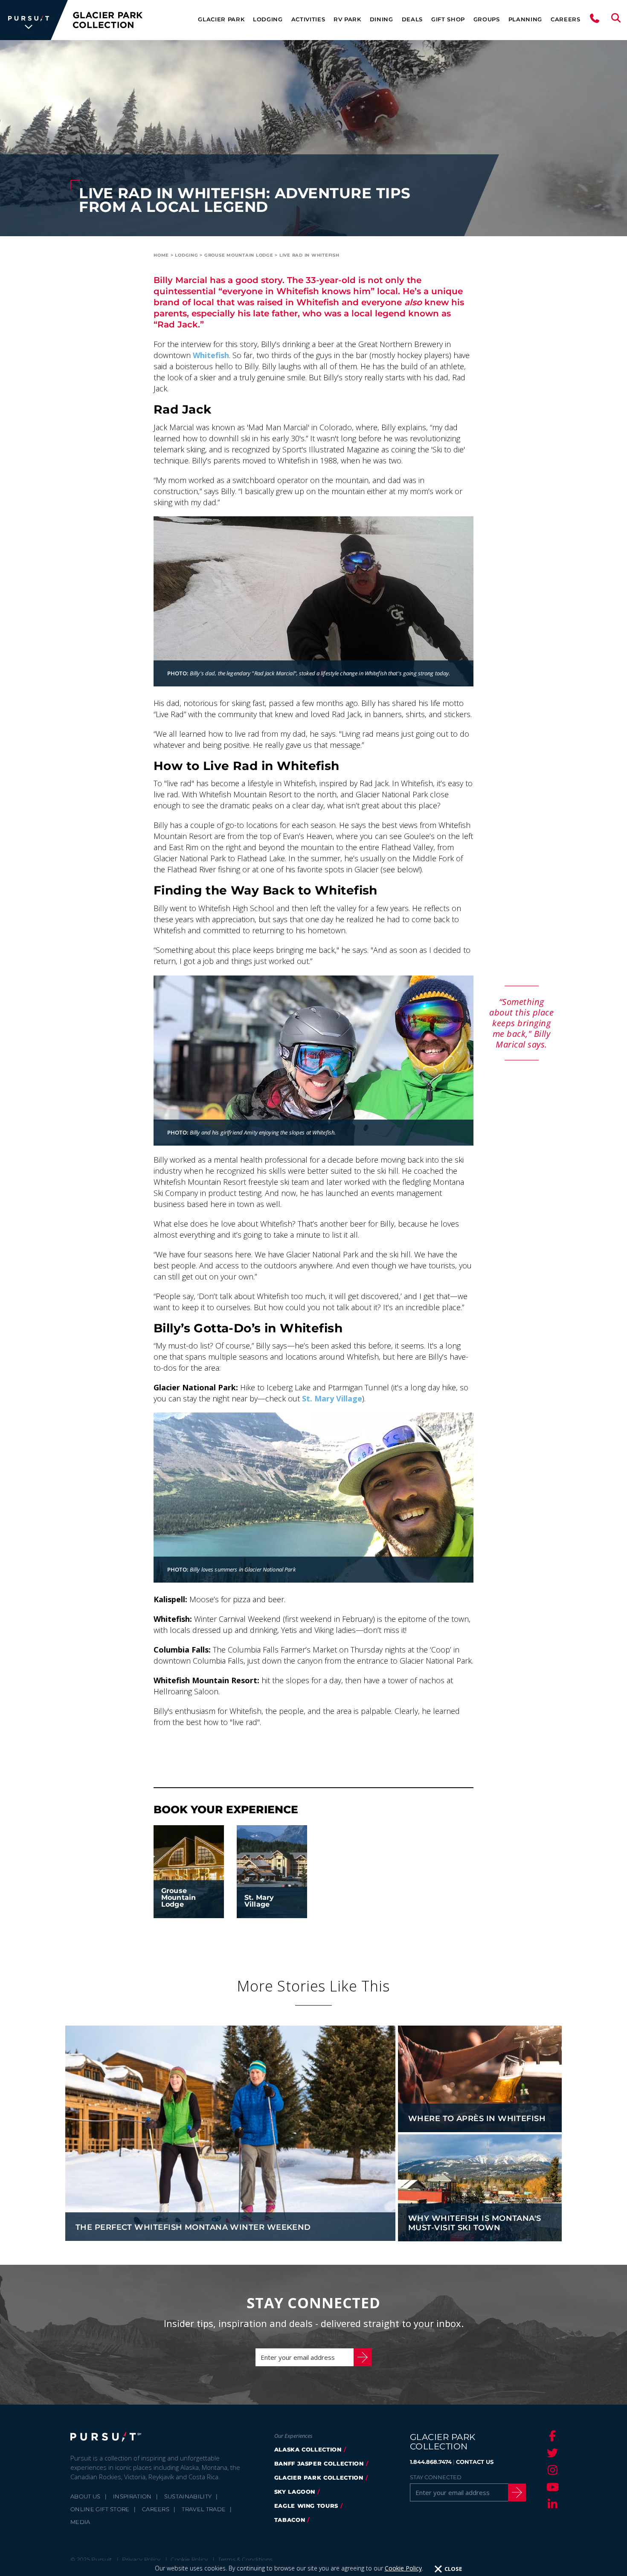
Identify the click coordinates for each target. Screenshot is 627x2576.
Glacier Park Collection (319, 2478)
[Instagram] (551, 2470)
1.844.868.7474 (431, 2462)
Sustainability (188, 2496)
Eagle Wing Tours (306, 2506)
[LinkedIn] (551, 2504)
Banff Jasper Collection (319, 2463)
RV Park (347, 19)
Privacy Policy (141, 2559)
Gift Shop (448, 19)
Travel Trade (204, 2509)
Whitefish (211, 355)
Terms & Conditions (245, 2559)
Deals (412, 19)
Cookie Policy (403, 2568)
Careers (566, 19)
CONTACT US (475, 2462)
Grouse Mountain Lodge (239, 255)
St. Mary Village (332, 1398)
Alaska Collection (308, 2449)
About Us (86, 2496)
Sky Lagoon (295, 2492)
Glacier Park (221, 19)
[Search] (616, 20)
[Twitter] (551, 2453)
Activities (308, 19)
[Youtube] (551, 2487)
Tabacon (290, 2520)
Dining (382, 19)
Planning (525, 19)
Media (80, 2522)
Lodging (268, 19)
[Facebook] (551, 2436)
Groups (487, 19)
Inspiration (132, 2496)
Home (161, 255)
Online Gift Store (100, 2509)
